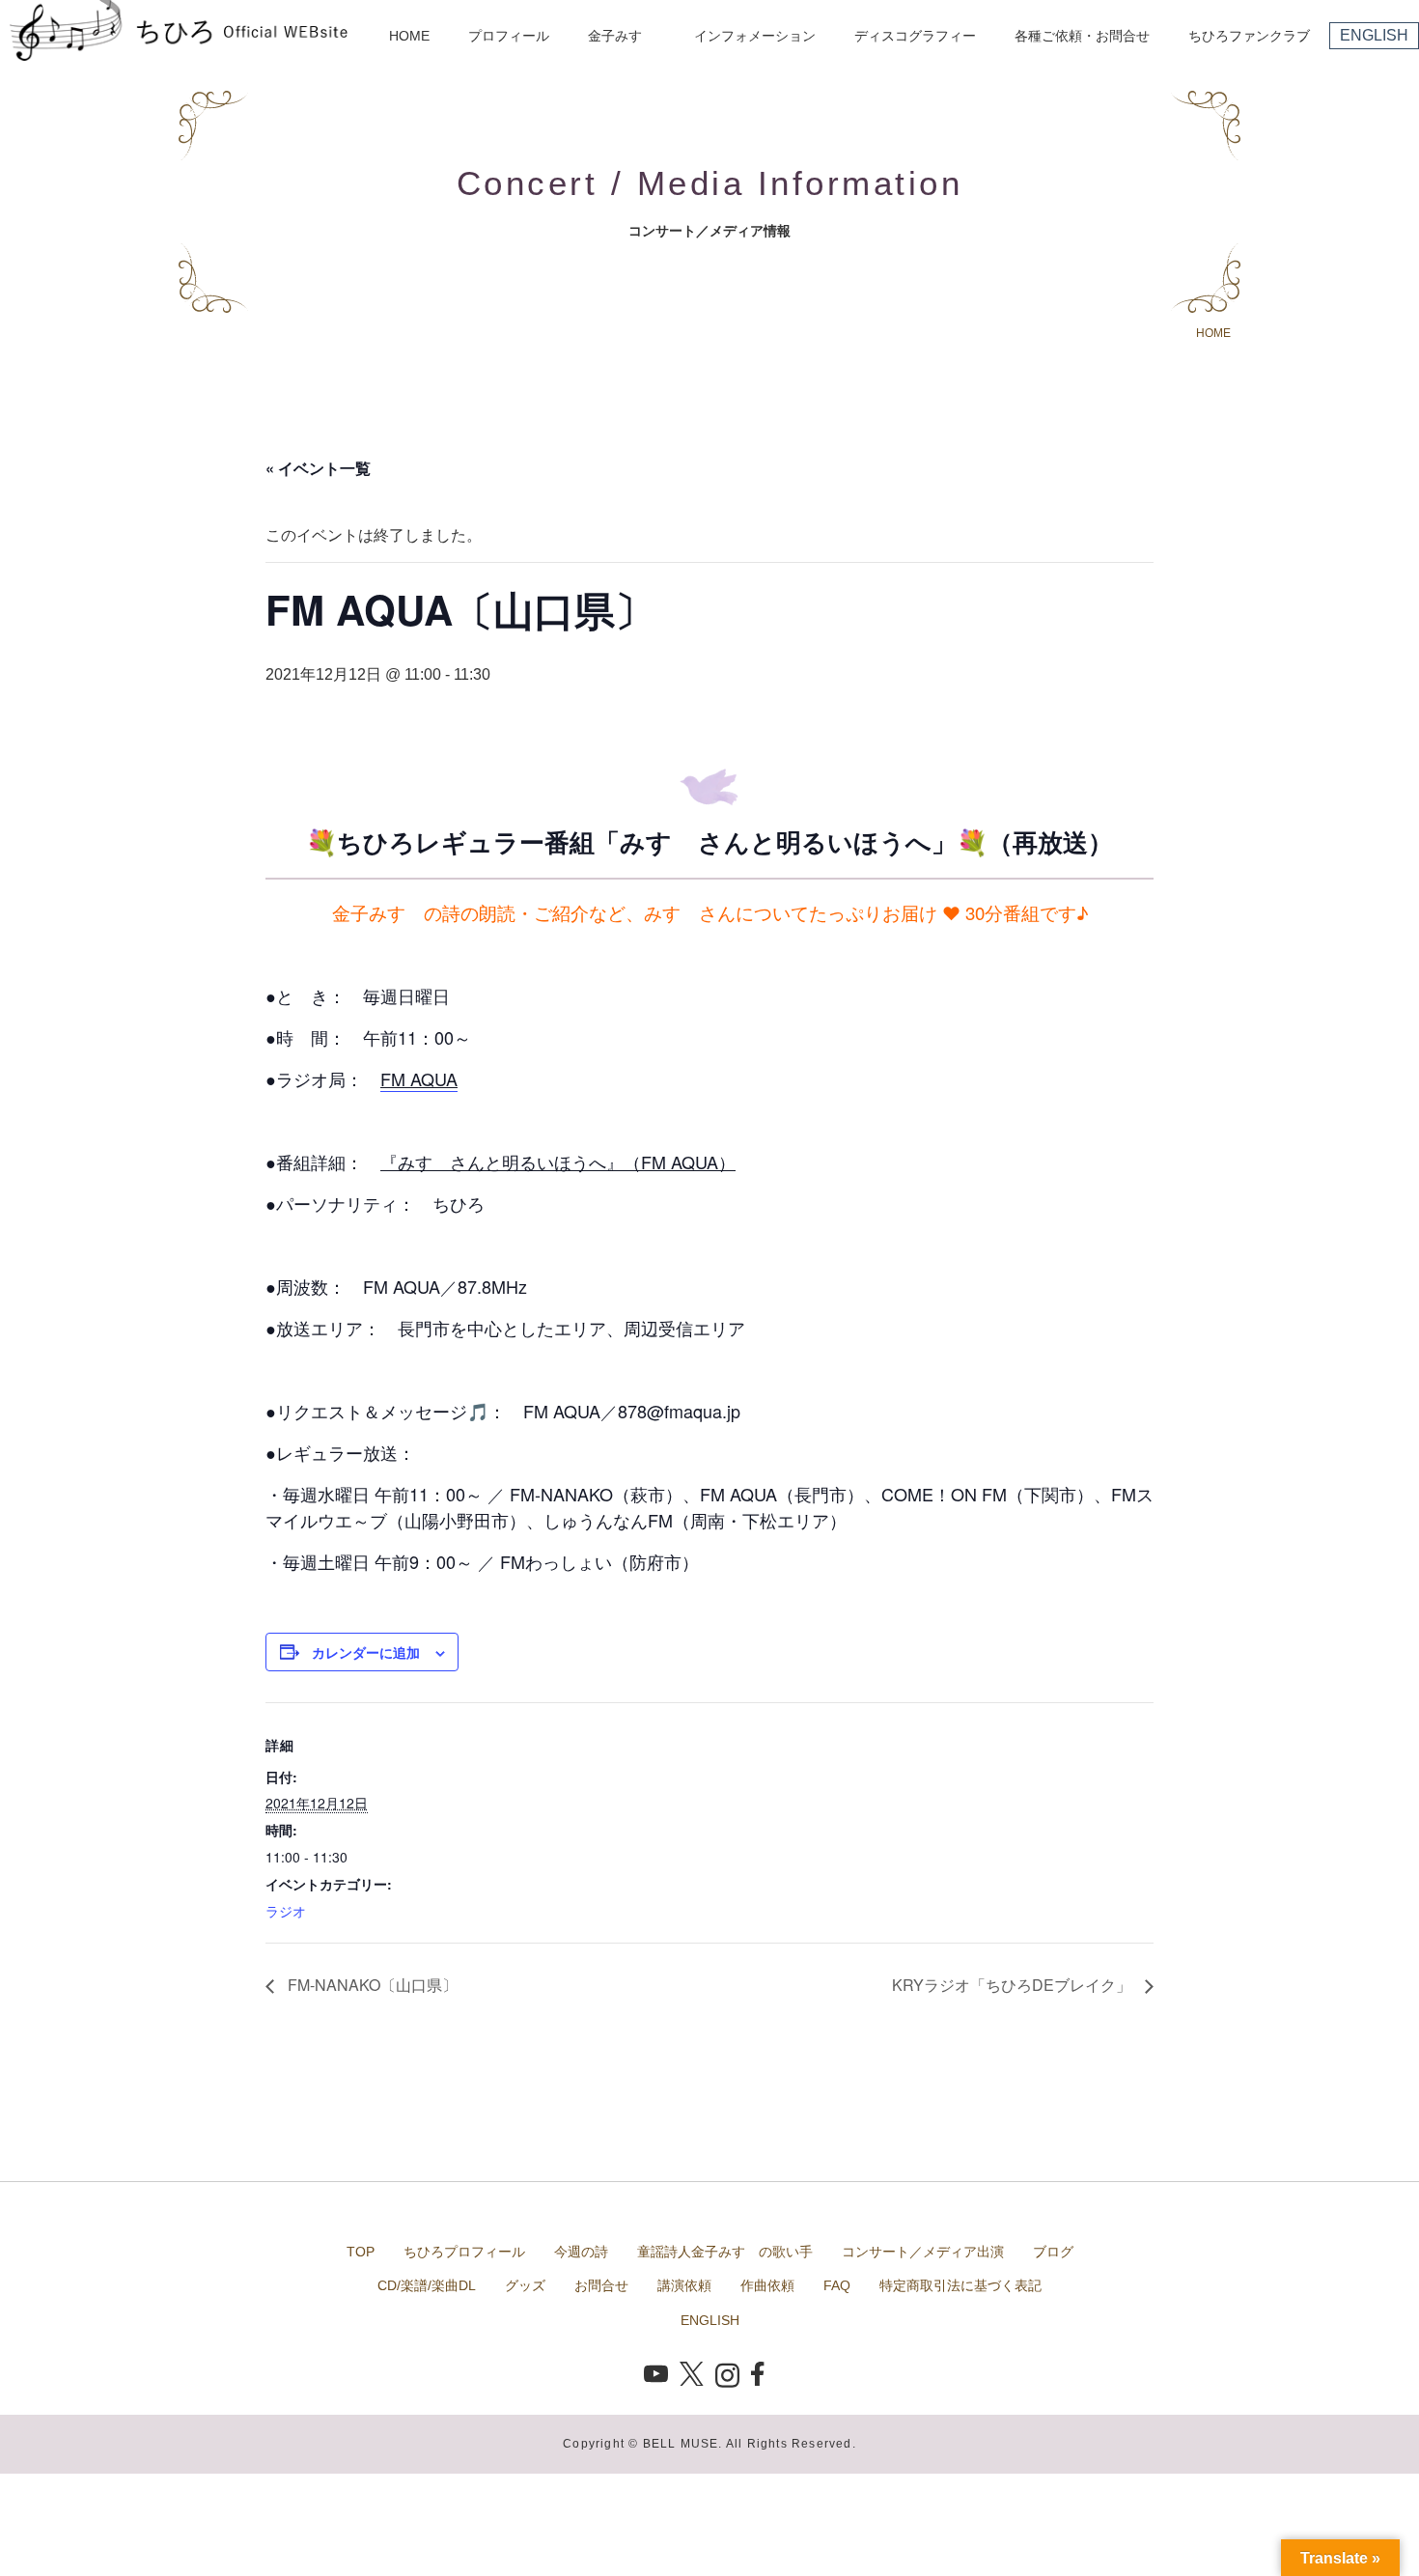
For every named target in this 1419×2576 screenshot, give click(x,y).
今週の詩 (581, 2252)
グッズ (525, 2285)
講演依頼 (684, 2285)
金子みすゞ (622, 36)
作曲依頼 (767, 2285)
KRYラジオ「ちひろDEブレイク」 (1014, 1985)
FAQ (837, 2285)
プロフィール (509, 36)
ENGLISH (1374, 35)
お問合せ (601, 2285)
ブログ (1053, 2252)
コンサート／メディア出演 (923, 2252)
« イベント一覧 (318, 468)
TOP (361, 2252)
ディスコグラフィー (915, 36)
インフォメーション (755, 36)
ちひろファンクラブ (1249, 36)
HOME (409, 36)
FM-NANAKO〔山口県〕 (371, 1985)
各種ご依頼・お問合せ (1082, 36)
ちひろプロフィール (464, 2252)
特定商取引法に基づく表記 (960, 2285)
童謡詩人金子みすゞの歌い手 (725, 2252)
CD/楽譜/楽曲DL (427, 2285)
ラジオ (286, 1911)
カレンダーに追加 (366, 1652)
